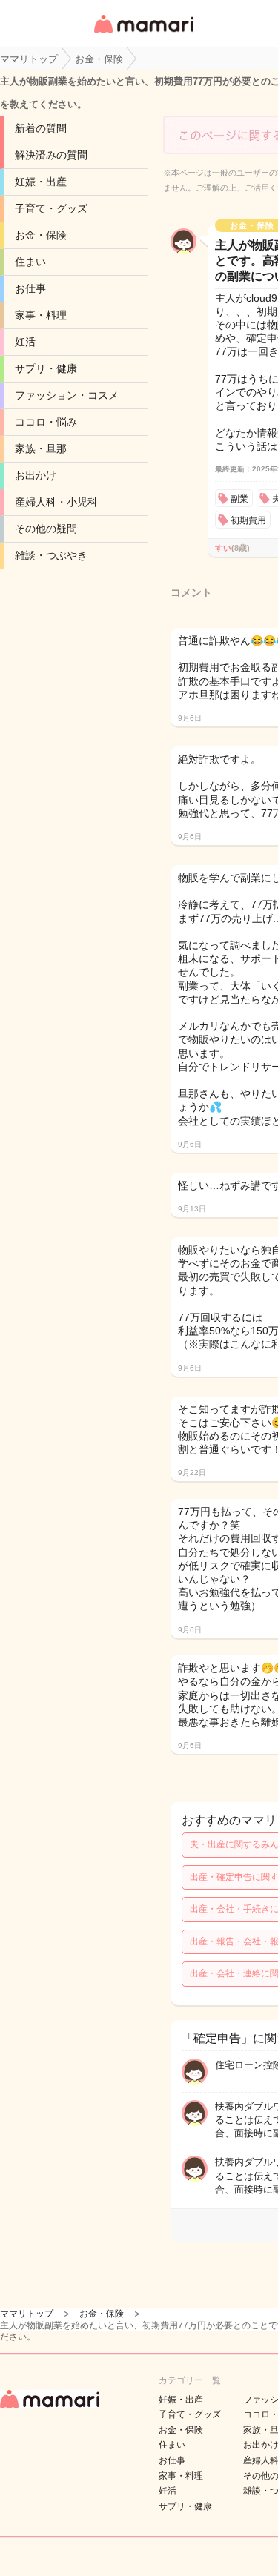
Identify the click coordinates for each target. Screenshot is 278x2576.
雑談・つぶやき (51, 555)
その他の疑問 (46, 529)
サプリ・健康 (46, 368)
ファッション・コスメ (67, 395)
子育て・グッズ (51, 208)
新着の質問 (41, 128)
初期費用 (248, 520)
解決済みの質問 (51, 155)
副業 (239, 499)
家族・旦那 (41, 448)
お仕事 (30, 288)
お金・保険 (41, 235)
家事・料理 (41, 315)
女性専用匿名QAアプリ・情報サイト (143, 34)
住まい (30, 262)
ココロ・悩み (46, 422)
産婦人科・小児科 (56, 502)
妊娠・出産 (41, 182)
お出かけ (36, 475)
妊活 (25, 342)
